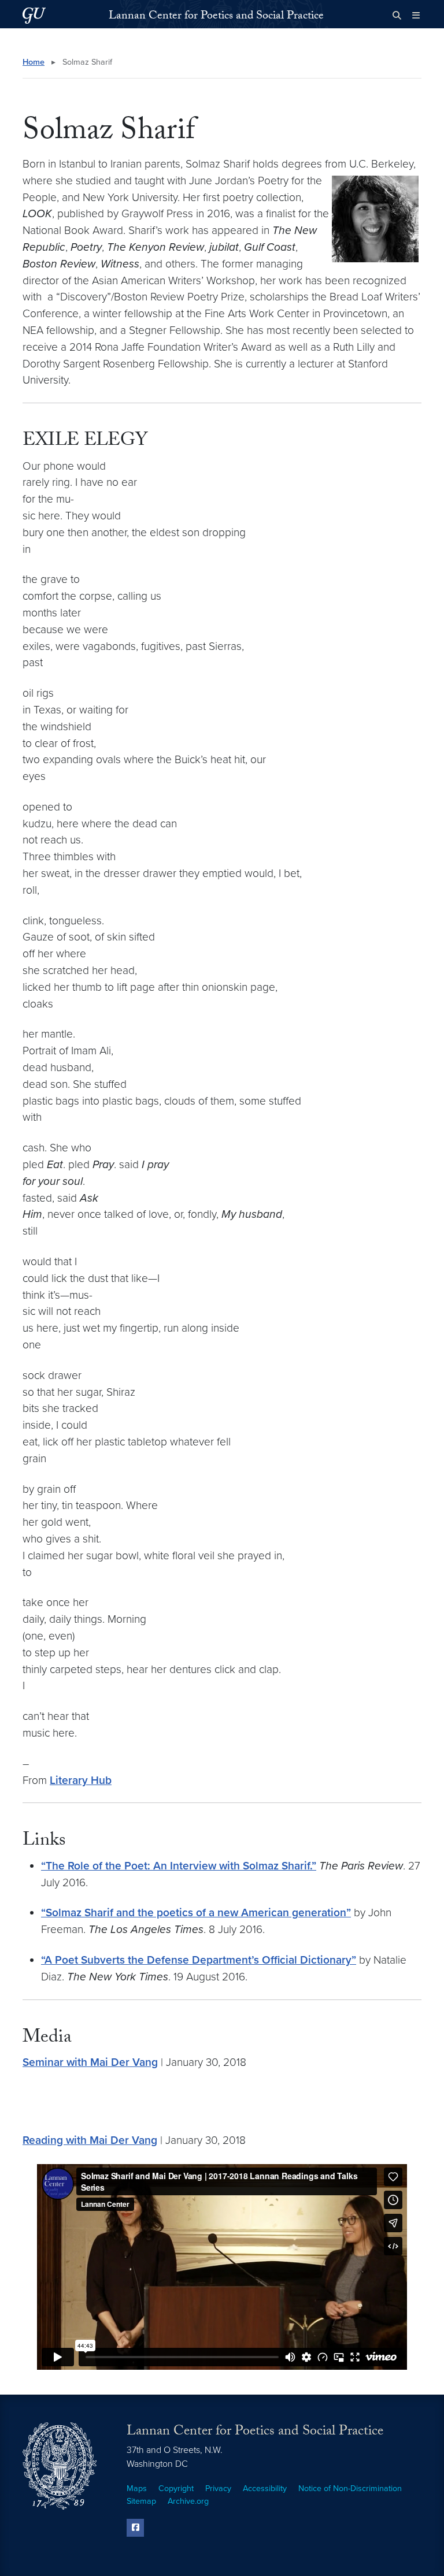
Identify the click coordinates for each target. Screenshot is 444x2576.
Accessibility (265, 2488)
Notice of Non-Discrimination (350, 2488)
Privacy (218, 2488)
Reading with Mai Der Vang (90, 2140)
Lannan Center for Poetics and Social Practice (216, 17)
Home (34, 62)
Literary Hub (81, 1780)
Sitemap (141, 2501)
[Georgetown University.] (34, 15)
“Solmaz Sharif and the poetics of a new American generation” (196, 1913)
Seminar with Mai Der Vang (90, 2062)
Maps (137, 2488)
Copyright (176, 2488)
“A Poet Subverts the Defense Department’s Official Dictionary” (199, 1960)
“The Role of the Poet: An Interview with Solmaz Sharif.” (179, 1866)
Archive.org (188, 2501)
